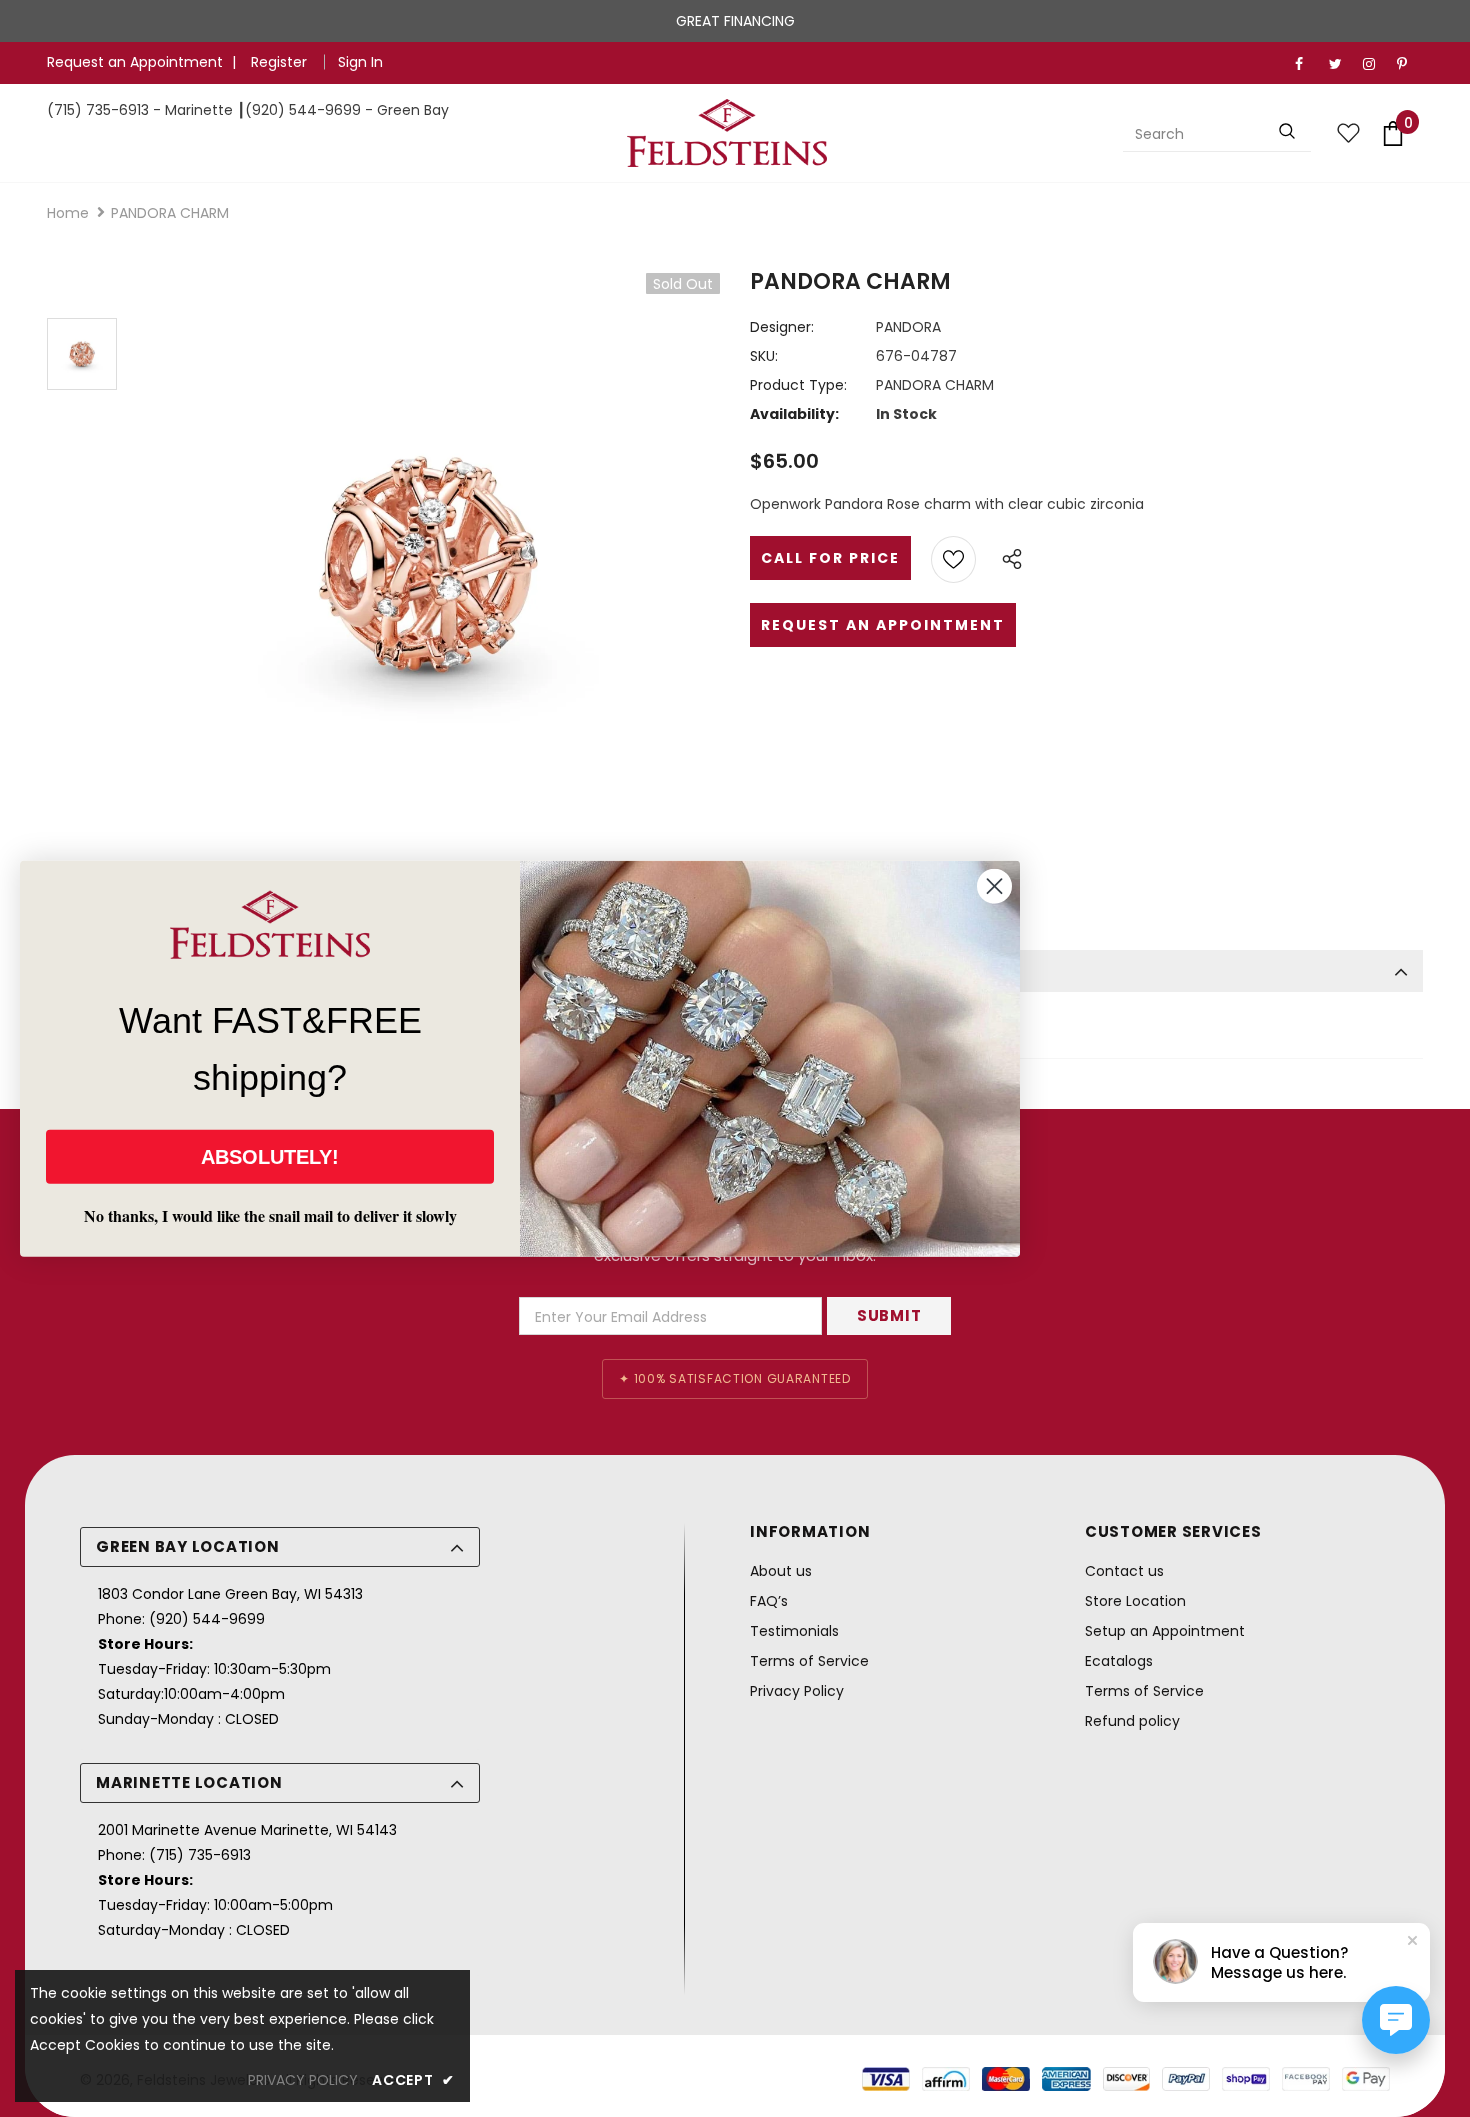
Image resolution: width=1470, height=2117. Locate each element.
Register (281, 62)
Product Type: (798, 385)
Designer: (782, 327)
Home (68, 213)
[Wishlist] (953, 559)
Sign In (360, 62)
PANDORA (908, 327)
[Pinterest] (1409, 64)
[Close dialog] (994, 885)
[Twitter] (1341, 64)
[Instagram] (1375, 64)
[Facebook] (1307, 64)
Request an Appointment (135, 62)
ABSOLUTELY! (270, 1157)
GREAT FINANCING (735, 21)
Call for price (830, 558)
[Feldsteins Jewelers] (728, 133)
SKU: (764, 356)
